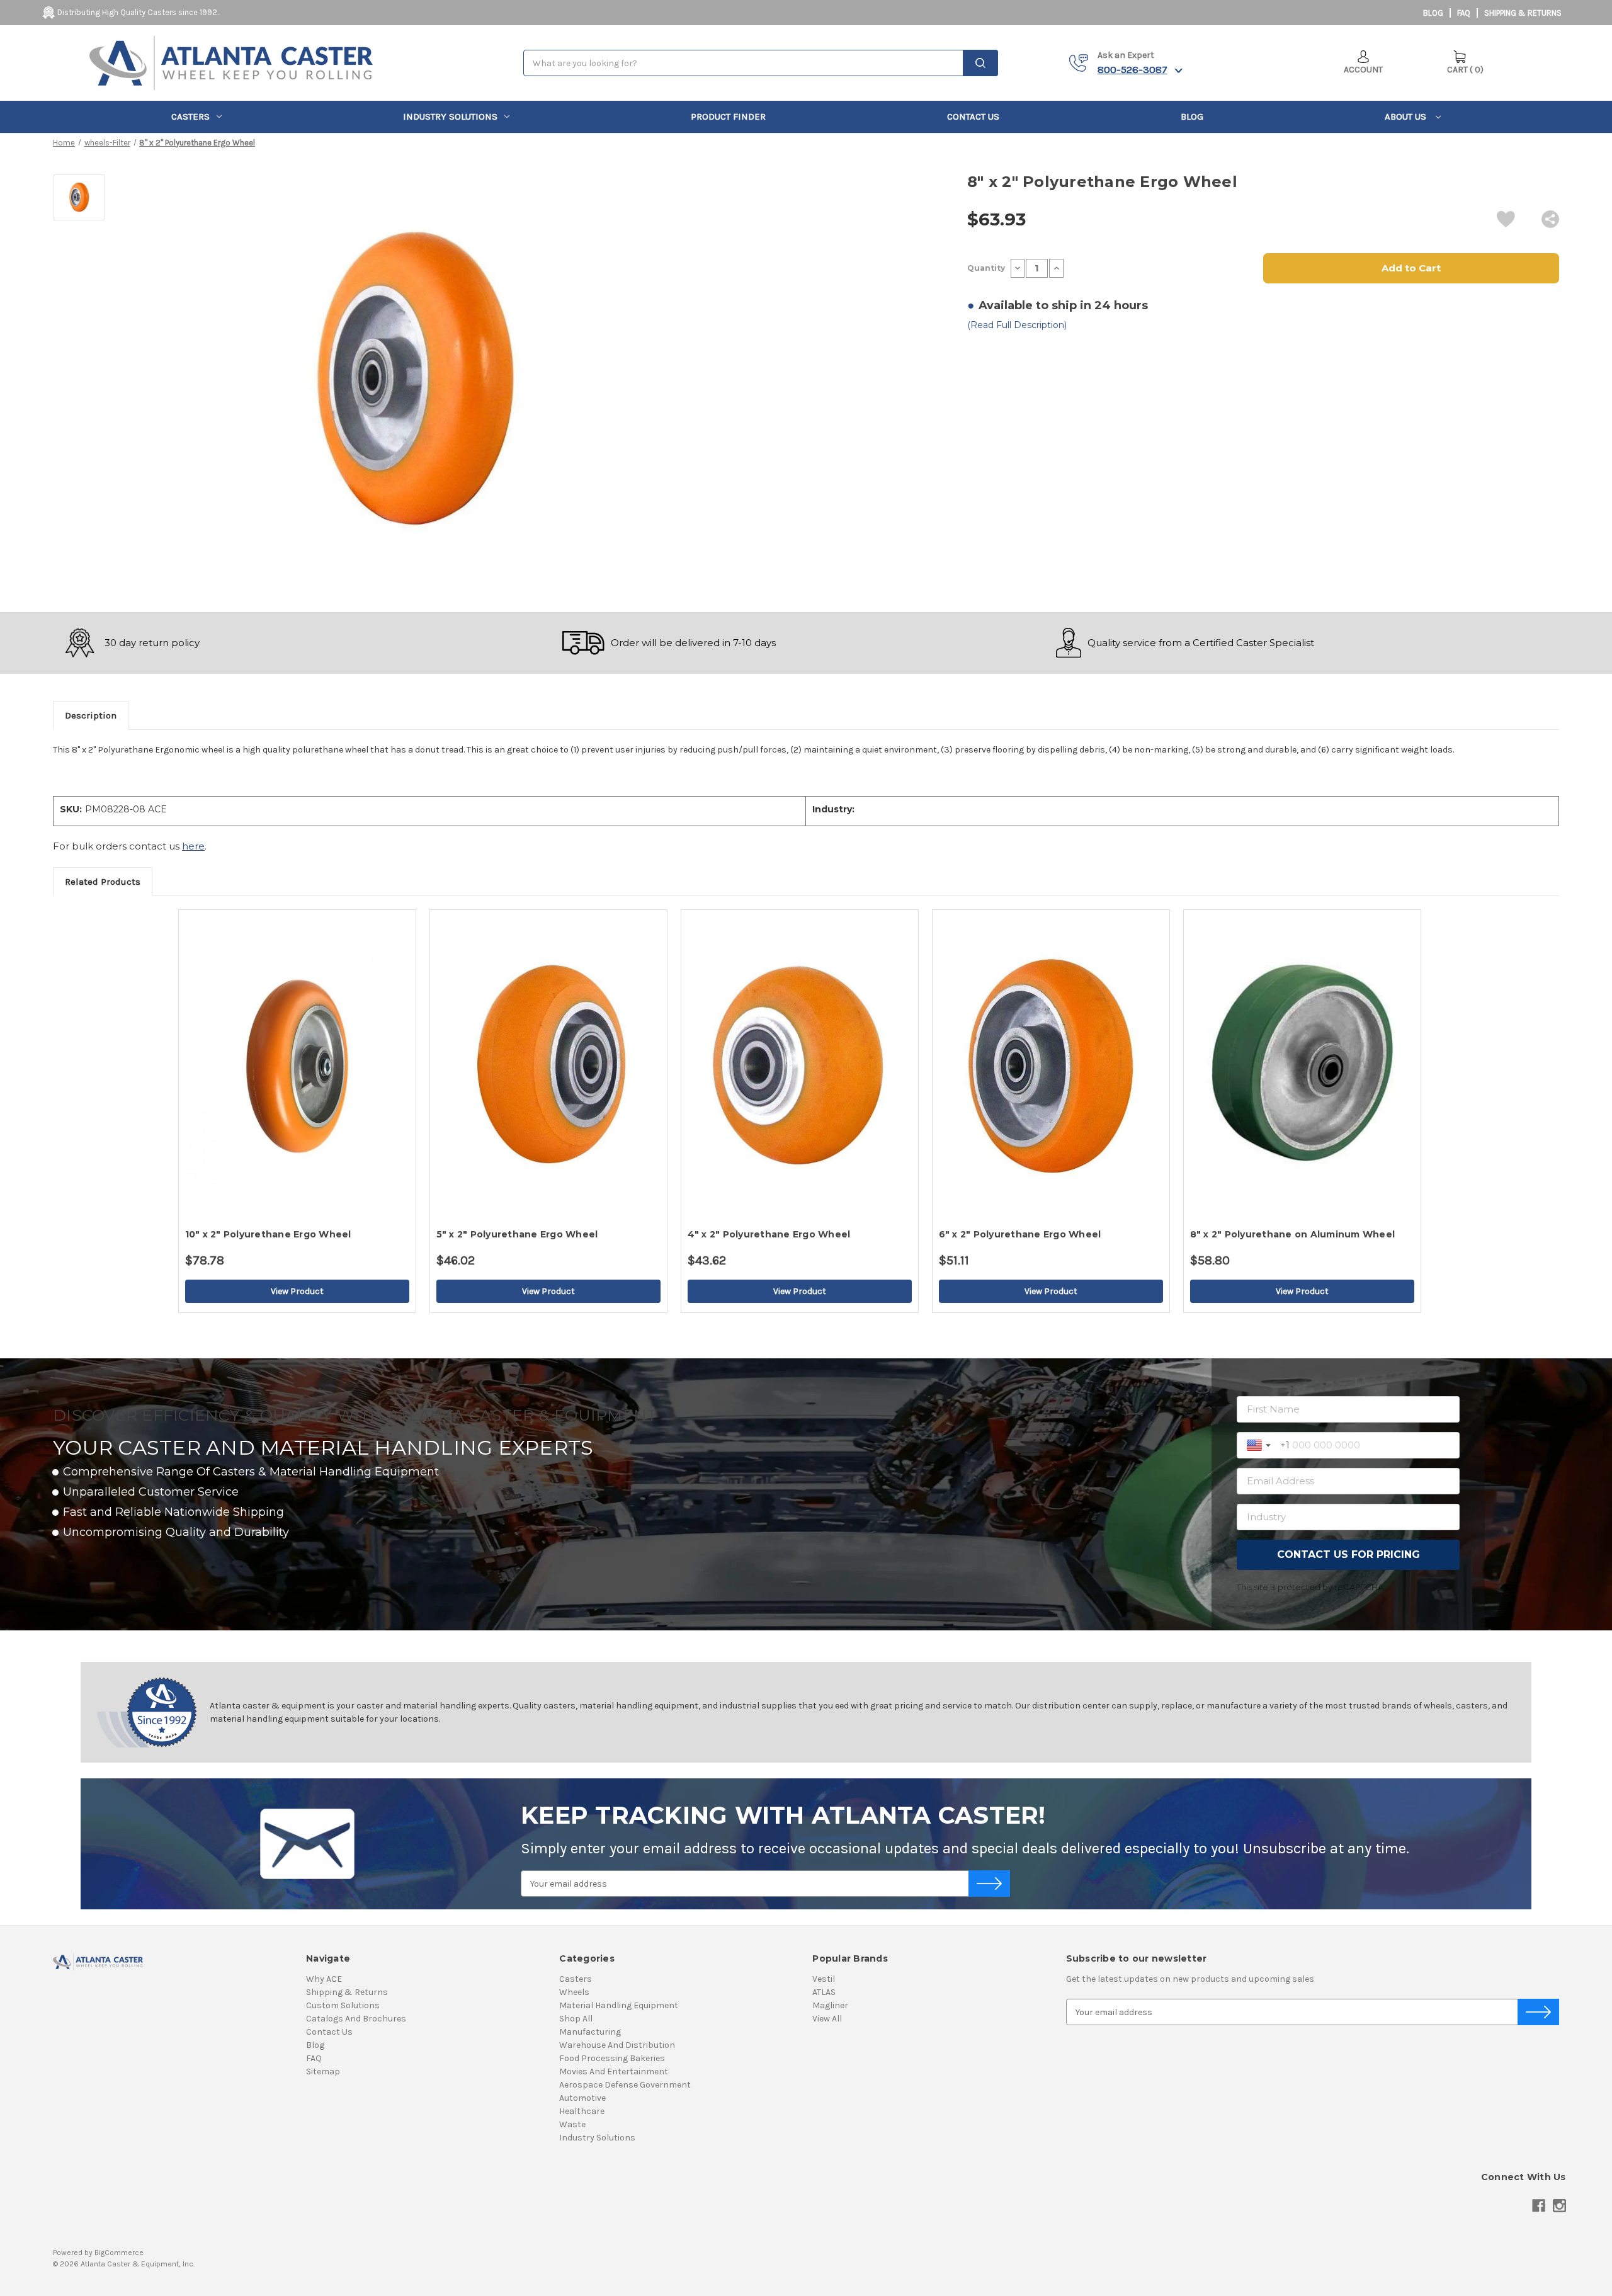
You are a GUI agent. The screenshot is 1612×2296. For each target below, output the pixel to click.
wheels (574, 1992)
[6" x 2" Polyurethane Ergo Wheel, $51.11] (1051, 1066)
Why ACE (324, 1979)
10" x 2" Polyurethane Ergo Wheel (268, 1234)
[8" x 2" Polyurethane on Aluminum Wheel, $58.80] (1302, 1066)
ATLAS (824, 1992)
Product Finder (728, 117)
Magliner (830, 2005)
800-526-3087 (1132, 69)
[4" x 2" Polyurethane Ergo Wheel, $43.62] (800, 1066)
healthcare (582, 2111)
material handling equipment (619, 2005)
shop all (576, 2019)
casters (190, 117)
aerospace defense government (625, 2085)
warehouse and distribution (617, 2045)
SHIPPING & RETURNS (1523, 13)
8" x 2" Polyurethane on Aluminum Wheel (1293, 1234)
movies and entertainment (614, 2072)
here (193, 846)
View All (827, 2019)
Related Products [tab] (103, 882)
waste (572, 2124)
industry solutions (450, 117)
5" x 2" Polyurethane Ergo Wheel (517, 1234)
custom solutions (343, 2005)
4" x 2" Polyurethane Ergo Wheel (769, 1234)
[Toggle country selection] (1260, 1445)
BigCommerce (119, 2253)
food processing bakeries (612, 2058)
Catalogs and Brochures (356, 2019)
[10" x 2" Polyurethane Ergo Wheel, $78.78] (297, 1066)
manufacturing (590, 2032)
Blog (1433, 13)
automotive (582, 2098)
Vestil (824, 1979)
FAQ (1464, 13)
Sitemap (323, 2072)
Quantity (986, 268)
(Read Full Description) (1017, 325)
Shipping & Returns (347, 1992)
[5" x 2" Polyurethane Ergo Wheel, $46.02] (548, 1066)
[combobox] (761, 63)
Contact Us (973, 117)
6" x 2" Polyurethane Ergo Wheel (1020, 1234)
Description (91, 715)
